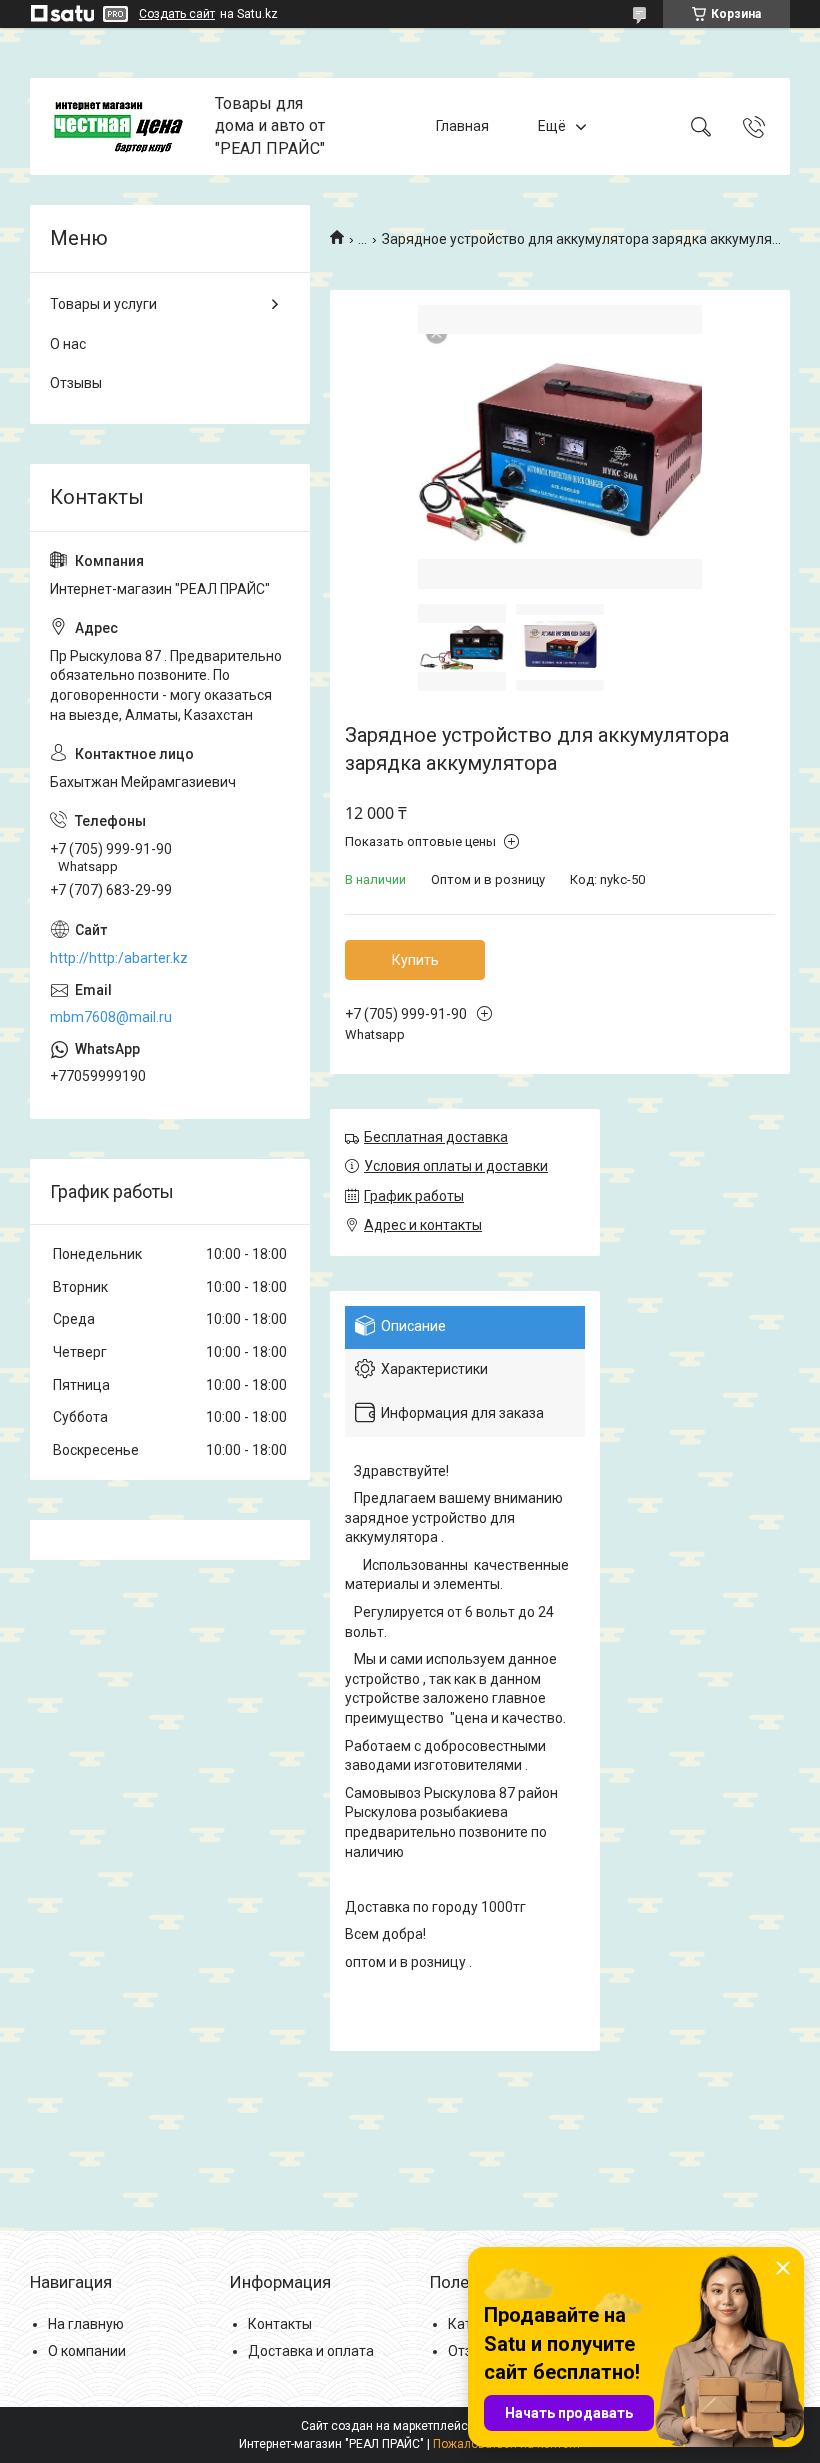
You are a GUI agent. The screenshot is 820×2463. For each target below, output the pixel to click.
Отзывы (76, 383)
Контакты (280, 2324)
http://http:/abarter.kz (119, 958)
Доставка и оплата (311, 2351)
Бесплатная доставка (436, 1137)
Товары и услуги (103, 304)
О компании (87, 2351)
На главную (86, 2324)
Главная (462, 126)
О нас (68, 344)
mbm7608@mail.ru (111, 1017)
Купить (415, 960)
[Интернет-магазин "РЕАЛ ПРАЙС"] (125, 127)
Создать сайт (177, 14)
